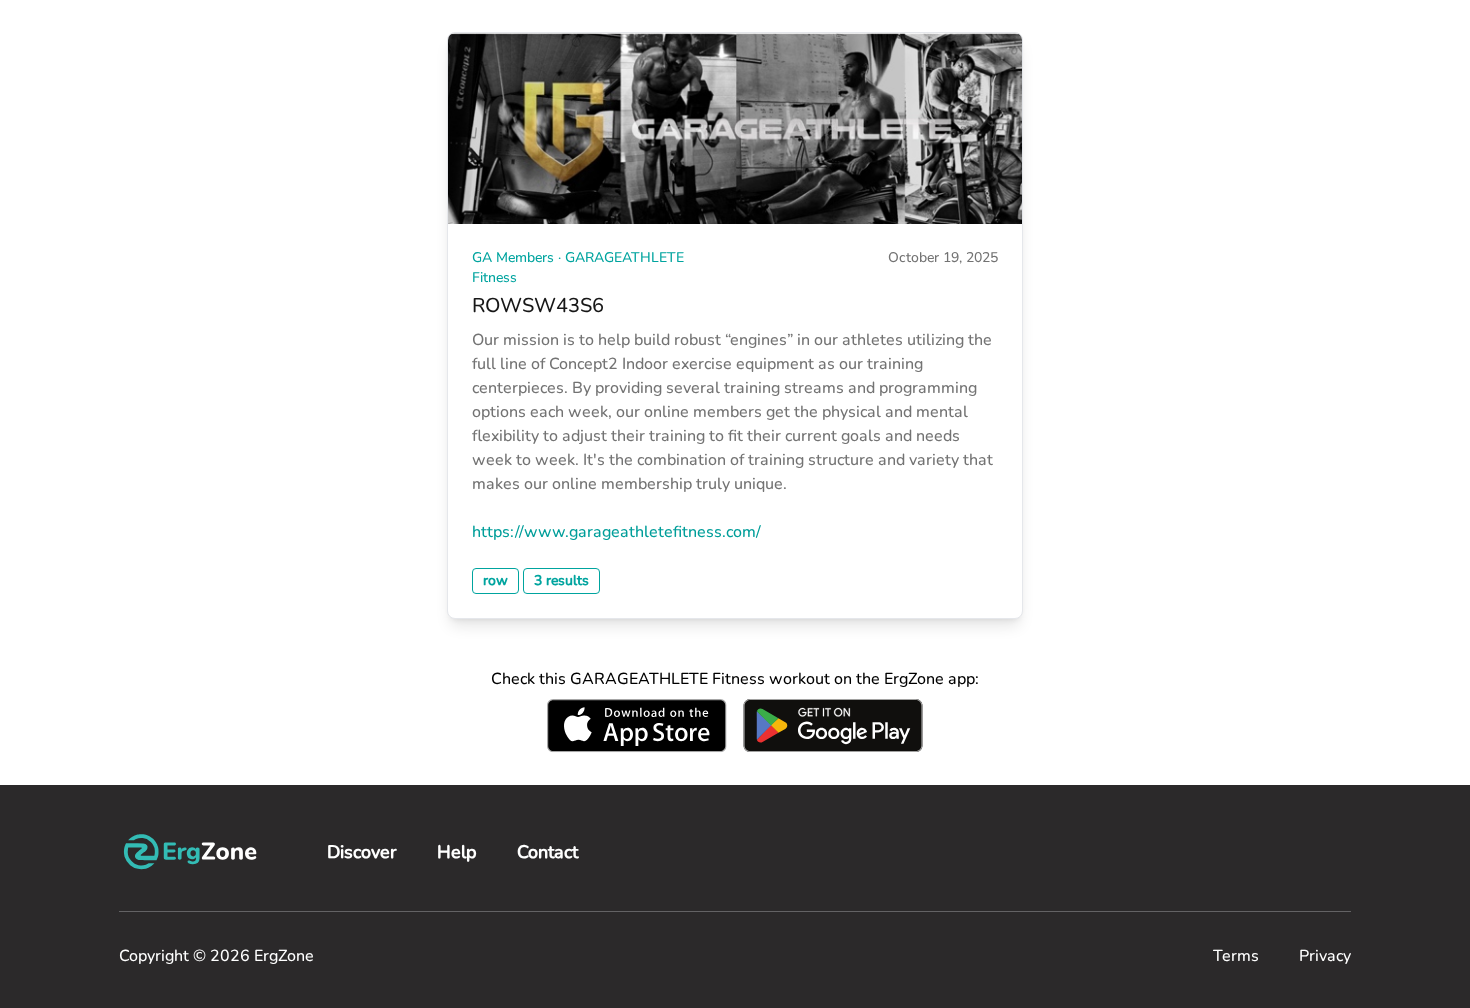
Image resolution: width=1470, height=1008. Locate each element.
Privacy (1325, 956)
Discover (362, 852)
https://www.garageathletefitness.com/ (616, 532)
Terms (1236, 956)
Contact (547, 852)
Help (457, 852)
